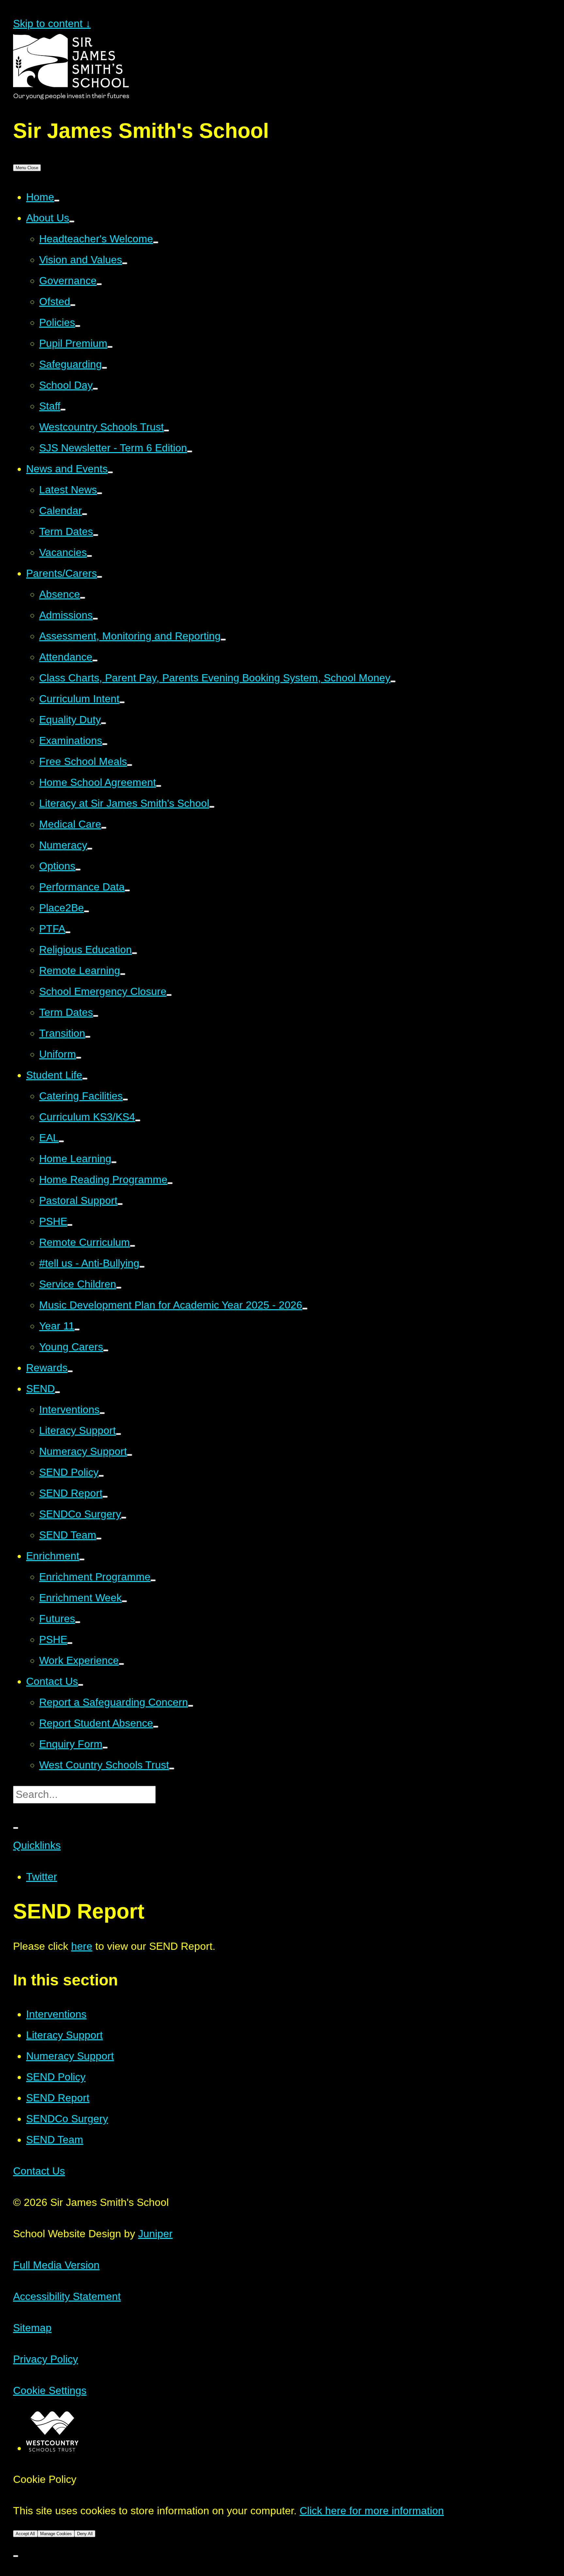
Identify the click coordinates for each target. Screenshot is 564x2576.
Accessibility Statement (67, 2296)
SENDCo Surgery (67, 2119)
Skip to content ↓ (52, 24)
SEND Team (55, 2140)
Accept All (25, 2534)
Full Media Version (56, 2265)
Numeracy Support (70, 2056)
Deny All (85, 2534)
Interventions (56, 2014)
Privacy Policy (46, 2359)
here (82, 1946)
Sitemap (32, 2328)
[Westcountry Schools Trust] (52, 2448)
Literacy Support (64, 2035)
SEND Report (58, 2098)
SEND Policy (56, 2077)
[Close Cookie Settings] (16, 2556)
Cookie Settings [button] (50, 2390)
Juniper (155, 2234)
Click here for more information (372, 2511)
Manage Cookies (56, 2534)
